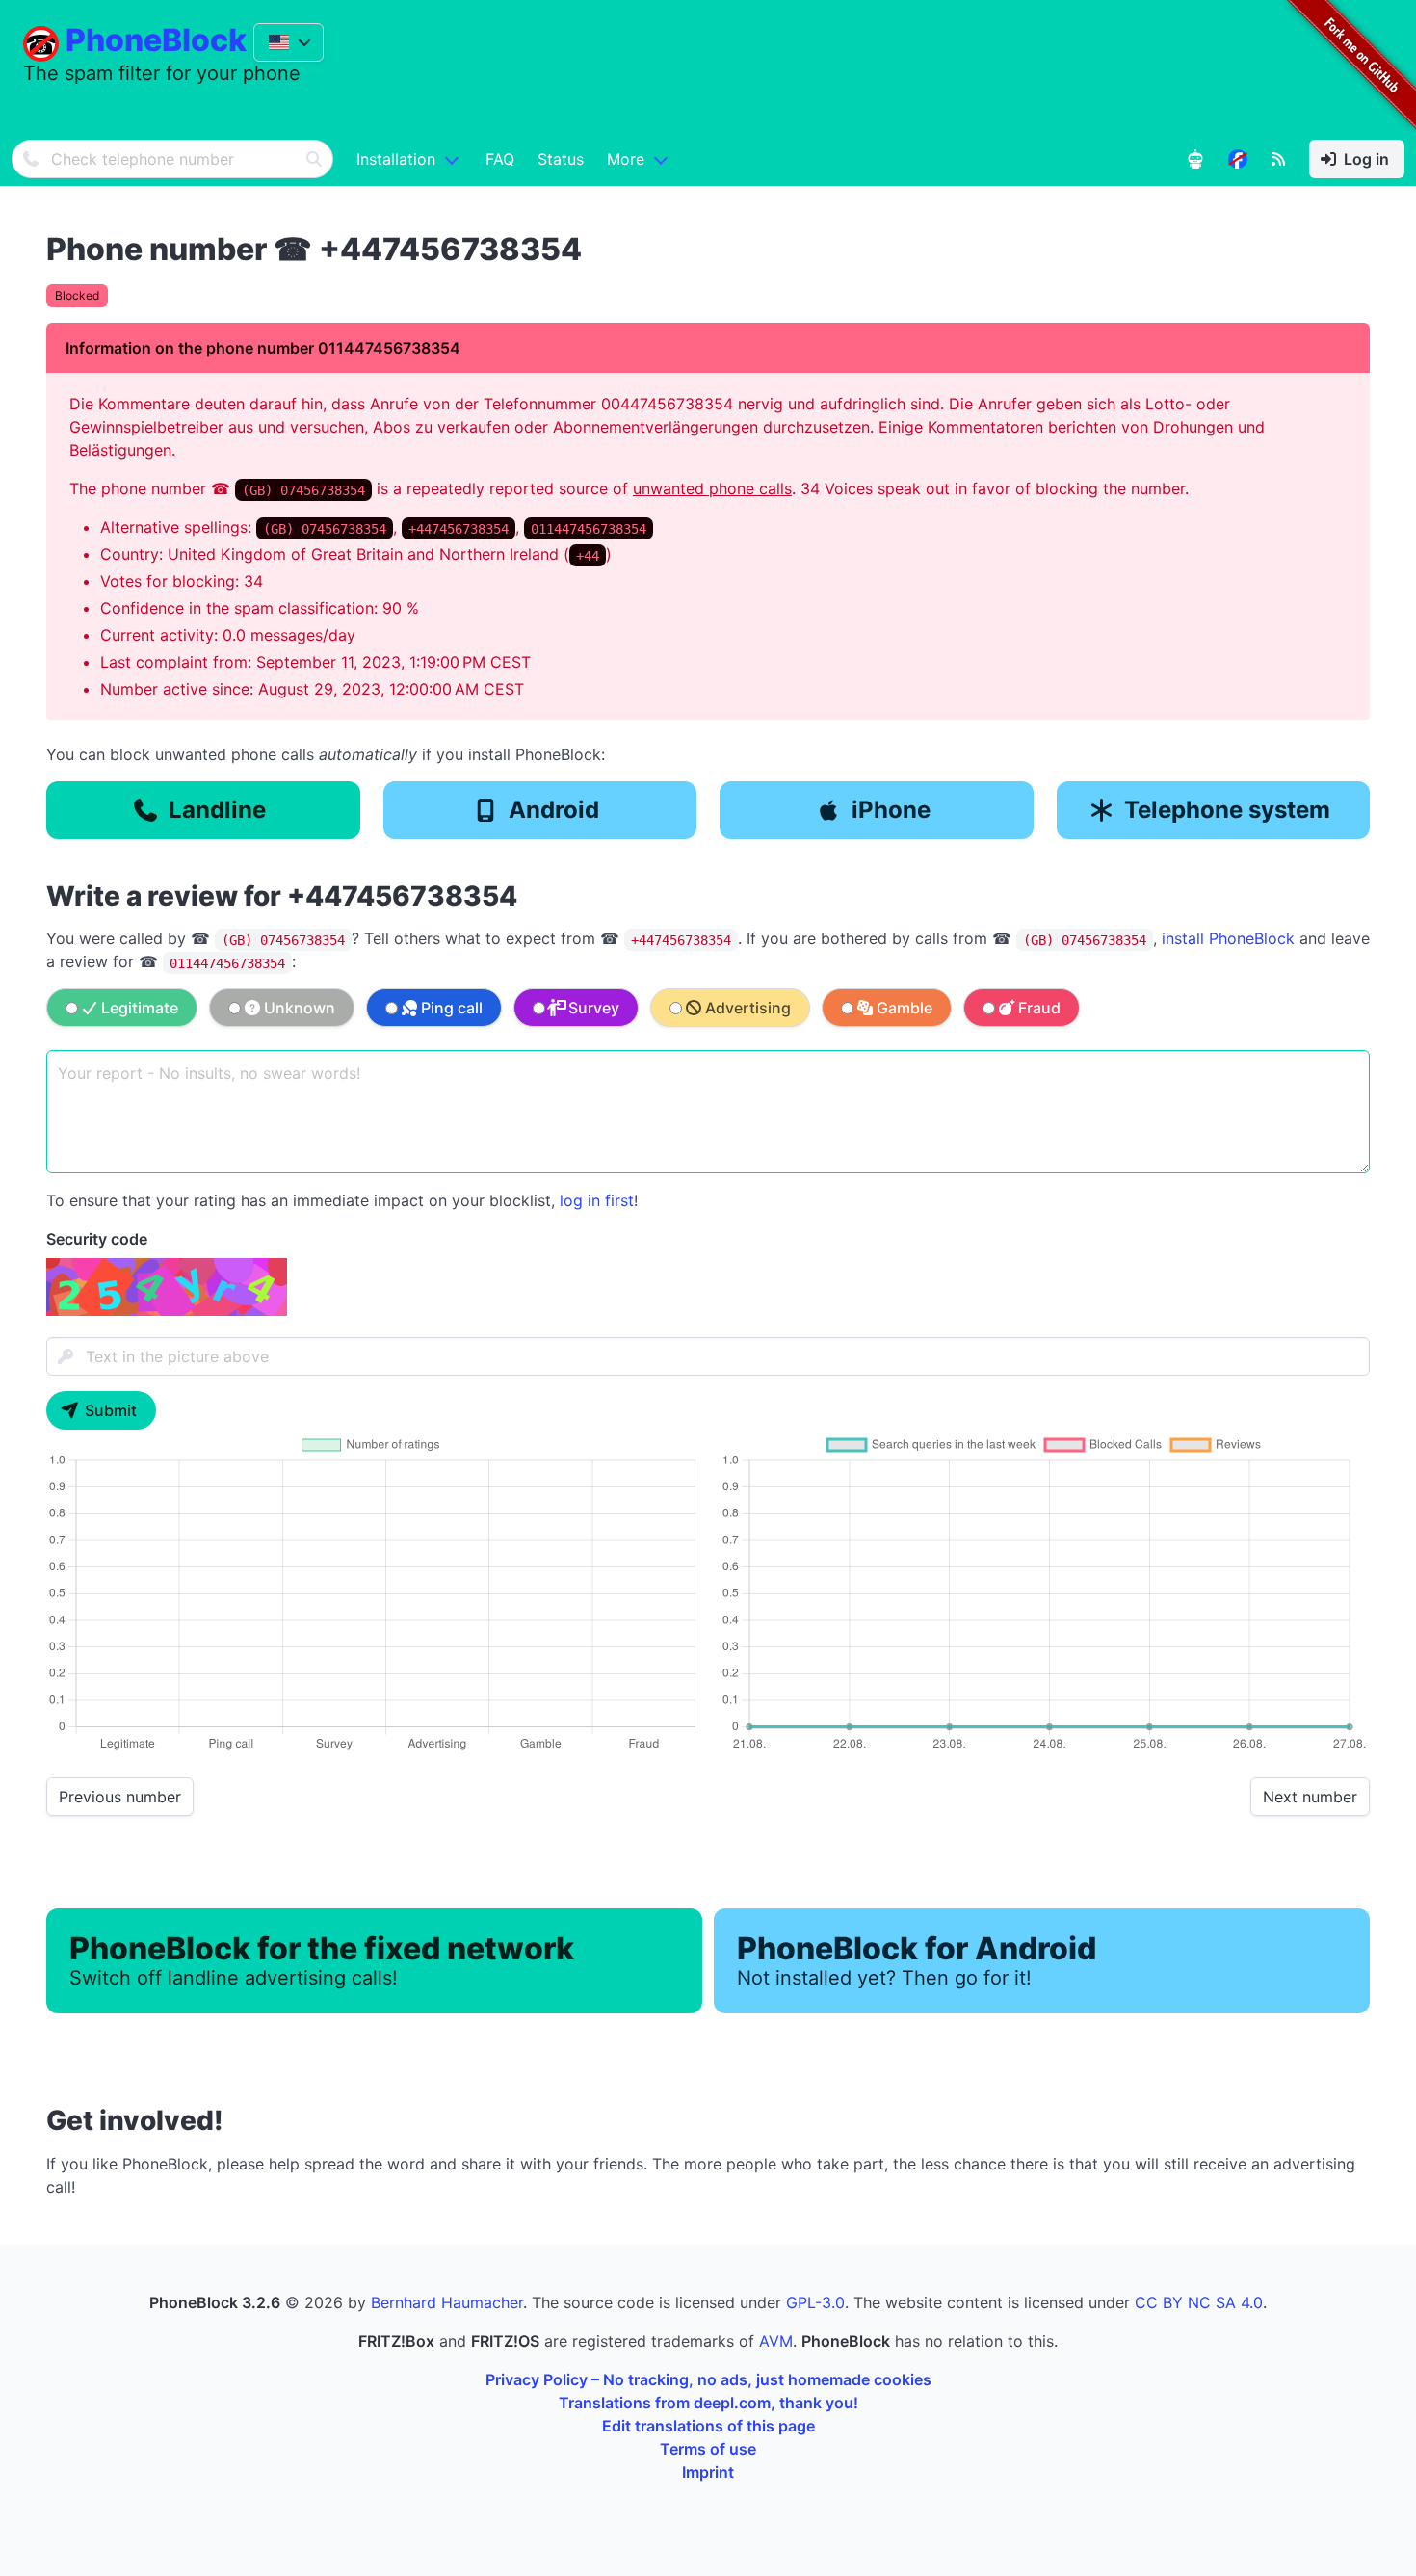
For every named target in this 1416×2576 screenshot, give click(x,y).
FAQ (500, 159)
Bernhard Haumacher (447, 2302)
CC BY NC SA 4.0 (1199, 2302)
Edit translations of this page (708, 2426)
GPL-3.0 (815, 2302)
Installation (396, 159)
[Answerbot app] (1195, 159)
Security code (97, 1239)
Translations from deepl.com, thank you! (708, 2403)
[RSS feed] (1278, 159)
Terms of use (708, 2449)
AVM (776, 2341)
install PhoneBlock (1228, 938)
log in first (597, 1200)
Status (561, 159)
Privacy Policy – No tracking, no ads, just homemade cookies (708, 2379)
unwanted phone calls (712, 488)
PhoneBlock (156, 40)
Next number (1310, 1797)
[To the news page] (1238, 159)
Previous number (120, 1797)
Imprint (708, 2472)
